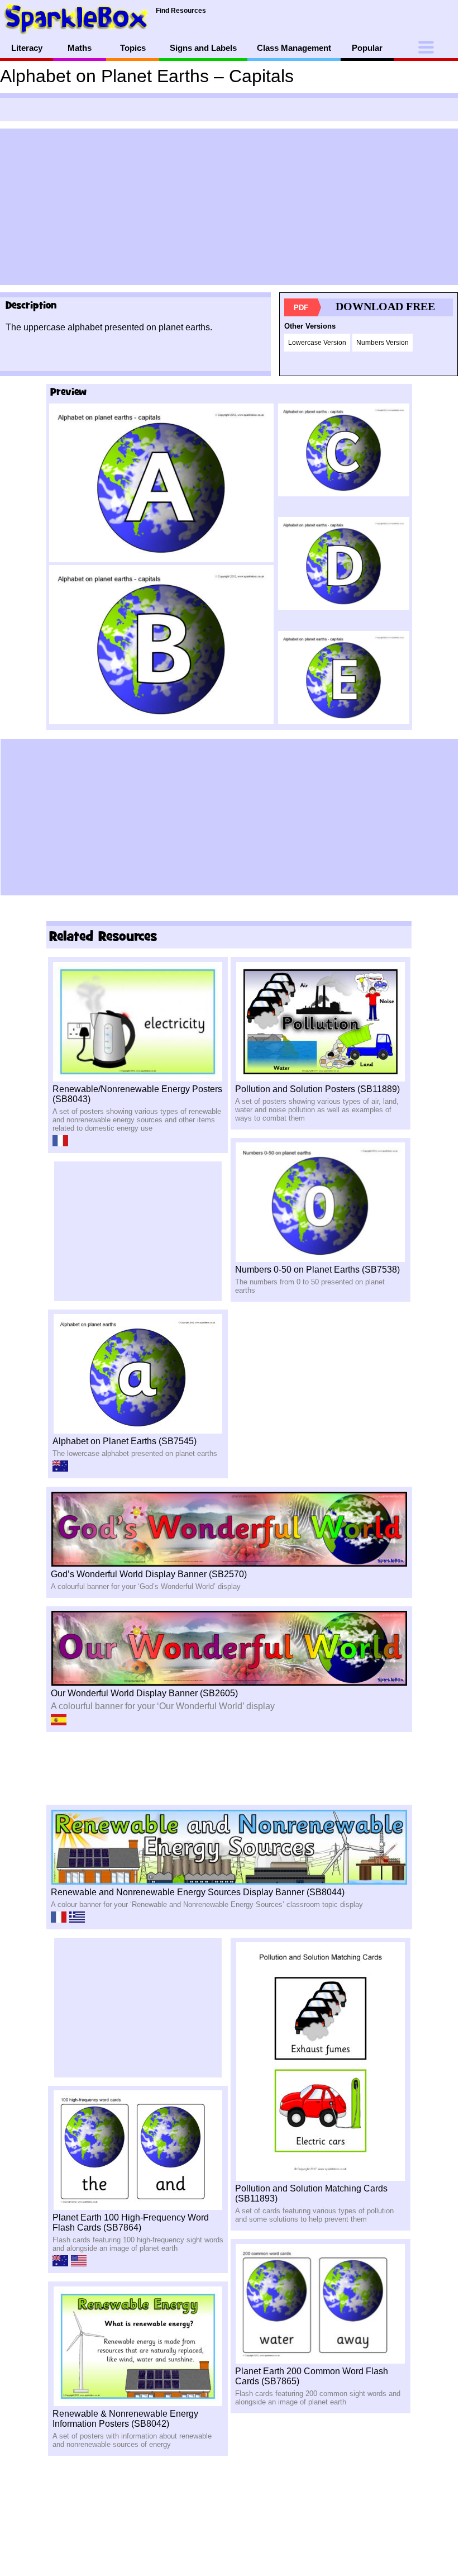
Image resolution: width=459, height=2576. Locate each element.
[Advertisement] (229, 207)
